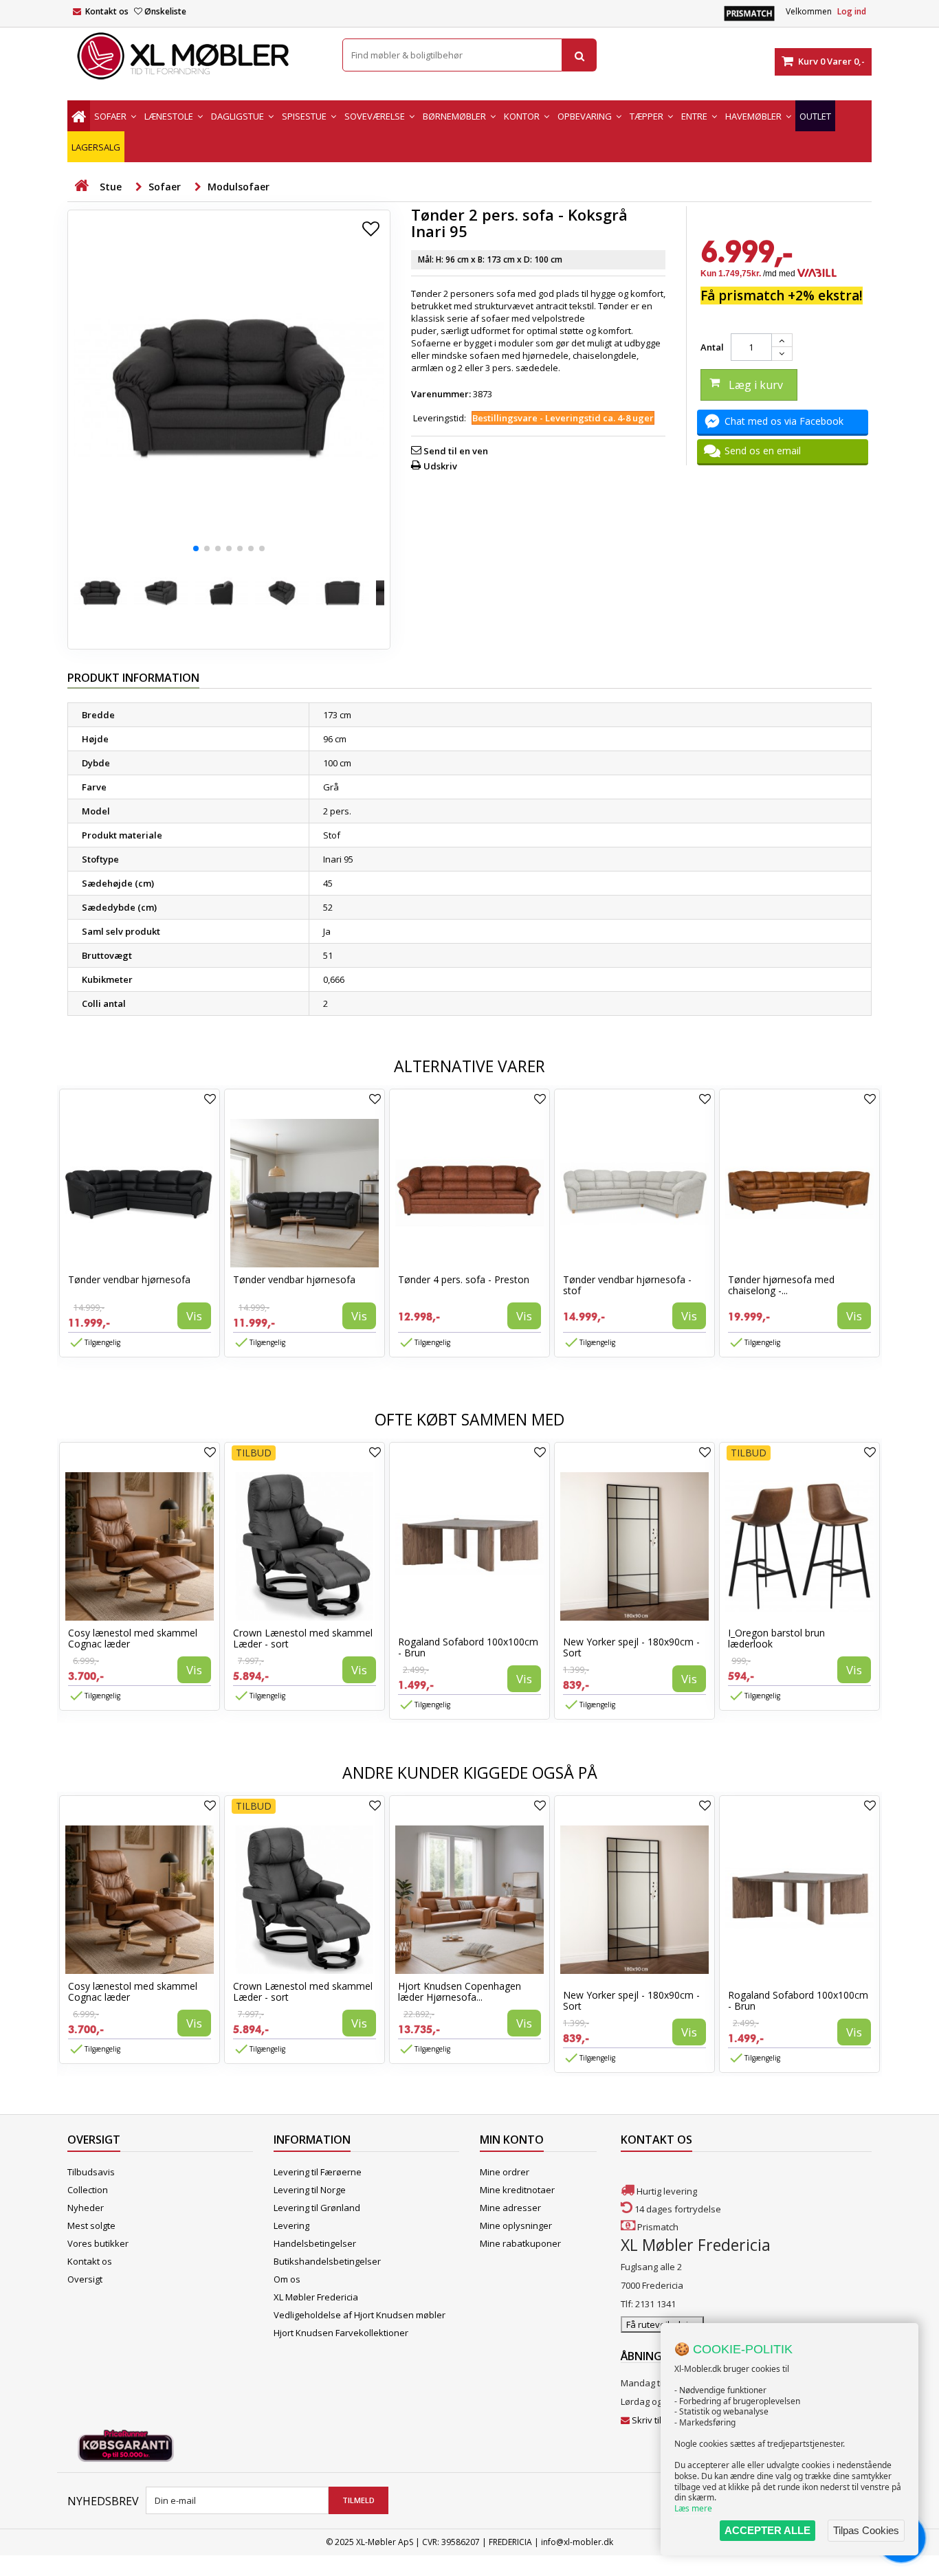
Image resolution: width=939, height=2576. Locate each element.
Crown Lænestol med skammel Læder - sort (303, 1638)
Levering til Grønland (317, 2208)
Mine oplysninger (516, 2225)
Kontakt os (107, 11)
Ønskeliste (165, 11)
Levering (291, 2225)
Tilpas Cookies (866, 2530)
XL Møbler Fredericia (316, 2297)
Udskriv (440, 466)
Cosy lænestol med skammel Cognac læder (133, 1638)
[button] (196, 548)
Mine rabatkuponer (520, 2243)
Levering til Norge (310, 2190)
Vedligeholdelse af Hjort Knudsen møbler (360, 2315)
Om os (287, 2279)
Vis (194, 1316)
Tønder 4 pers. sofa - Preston (464, 1279)
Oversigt (85, 2279)
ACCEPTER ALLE (767, 2530)
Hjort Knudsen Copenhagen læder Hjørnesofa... (460, 1991)
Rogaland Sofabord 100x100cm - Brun (468, 1647)
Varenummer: (441, 394)
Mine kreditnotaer (517, 2190)
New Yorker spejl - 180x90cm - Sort (631, 1647)
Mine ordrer (505, 2172)
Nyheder (86, 2208)
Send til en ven (456, 451)
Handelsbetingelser (315, 2243)
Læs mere (693, 2508)
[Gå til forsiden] (81, 186)
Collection (88, 2190)
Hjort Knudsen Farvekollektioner (341, 2333)
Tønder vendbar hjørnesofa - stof (627, 1285)
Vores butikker (98, 2243)
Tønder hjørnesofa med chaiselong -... (781, 1285)
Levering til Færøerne (318, 2172)
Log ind (852, 11)
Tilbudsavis (91, 2172)
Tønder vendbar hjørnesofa (129, 1279)
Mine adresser (510, 2208)
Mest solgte (91, 2225)
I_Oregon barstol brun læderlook (776, 1638)
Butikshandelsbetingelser (327, 2261)
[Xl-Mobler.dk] (195, 56)
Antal (712, 347)
